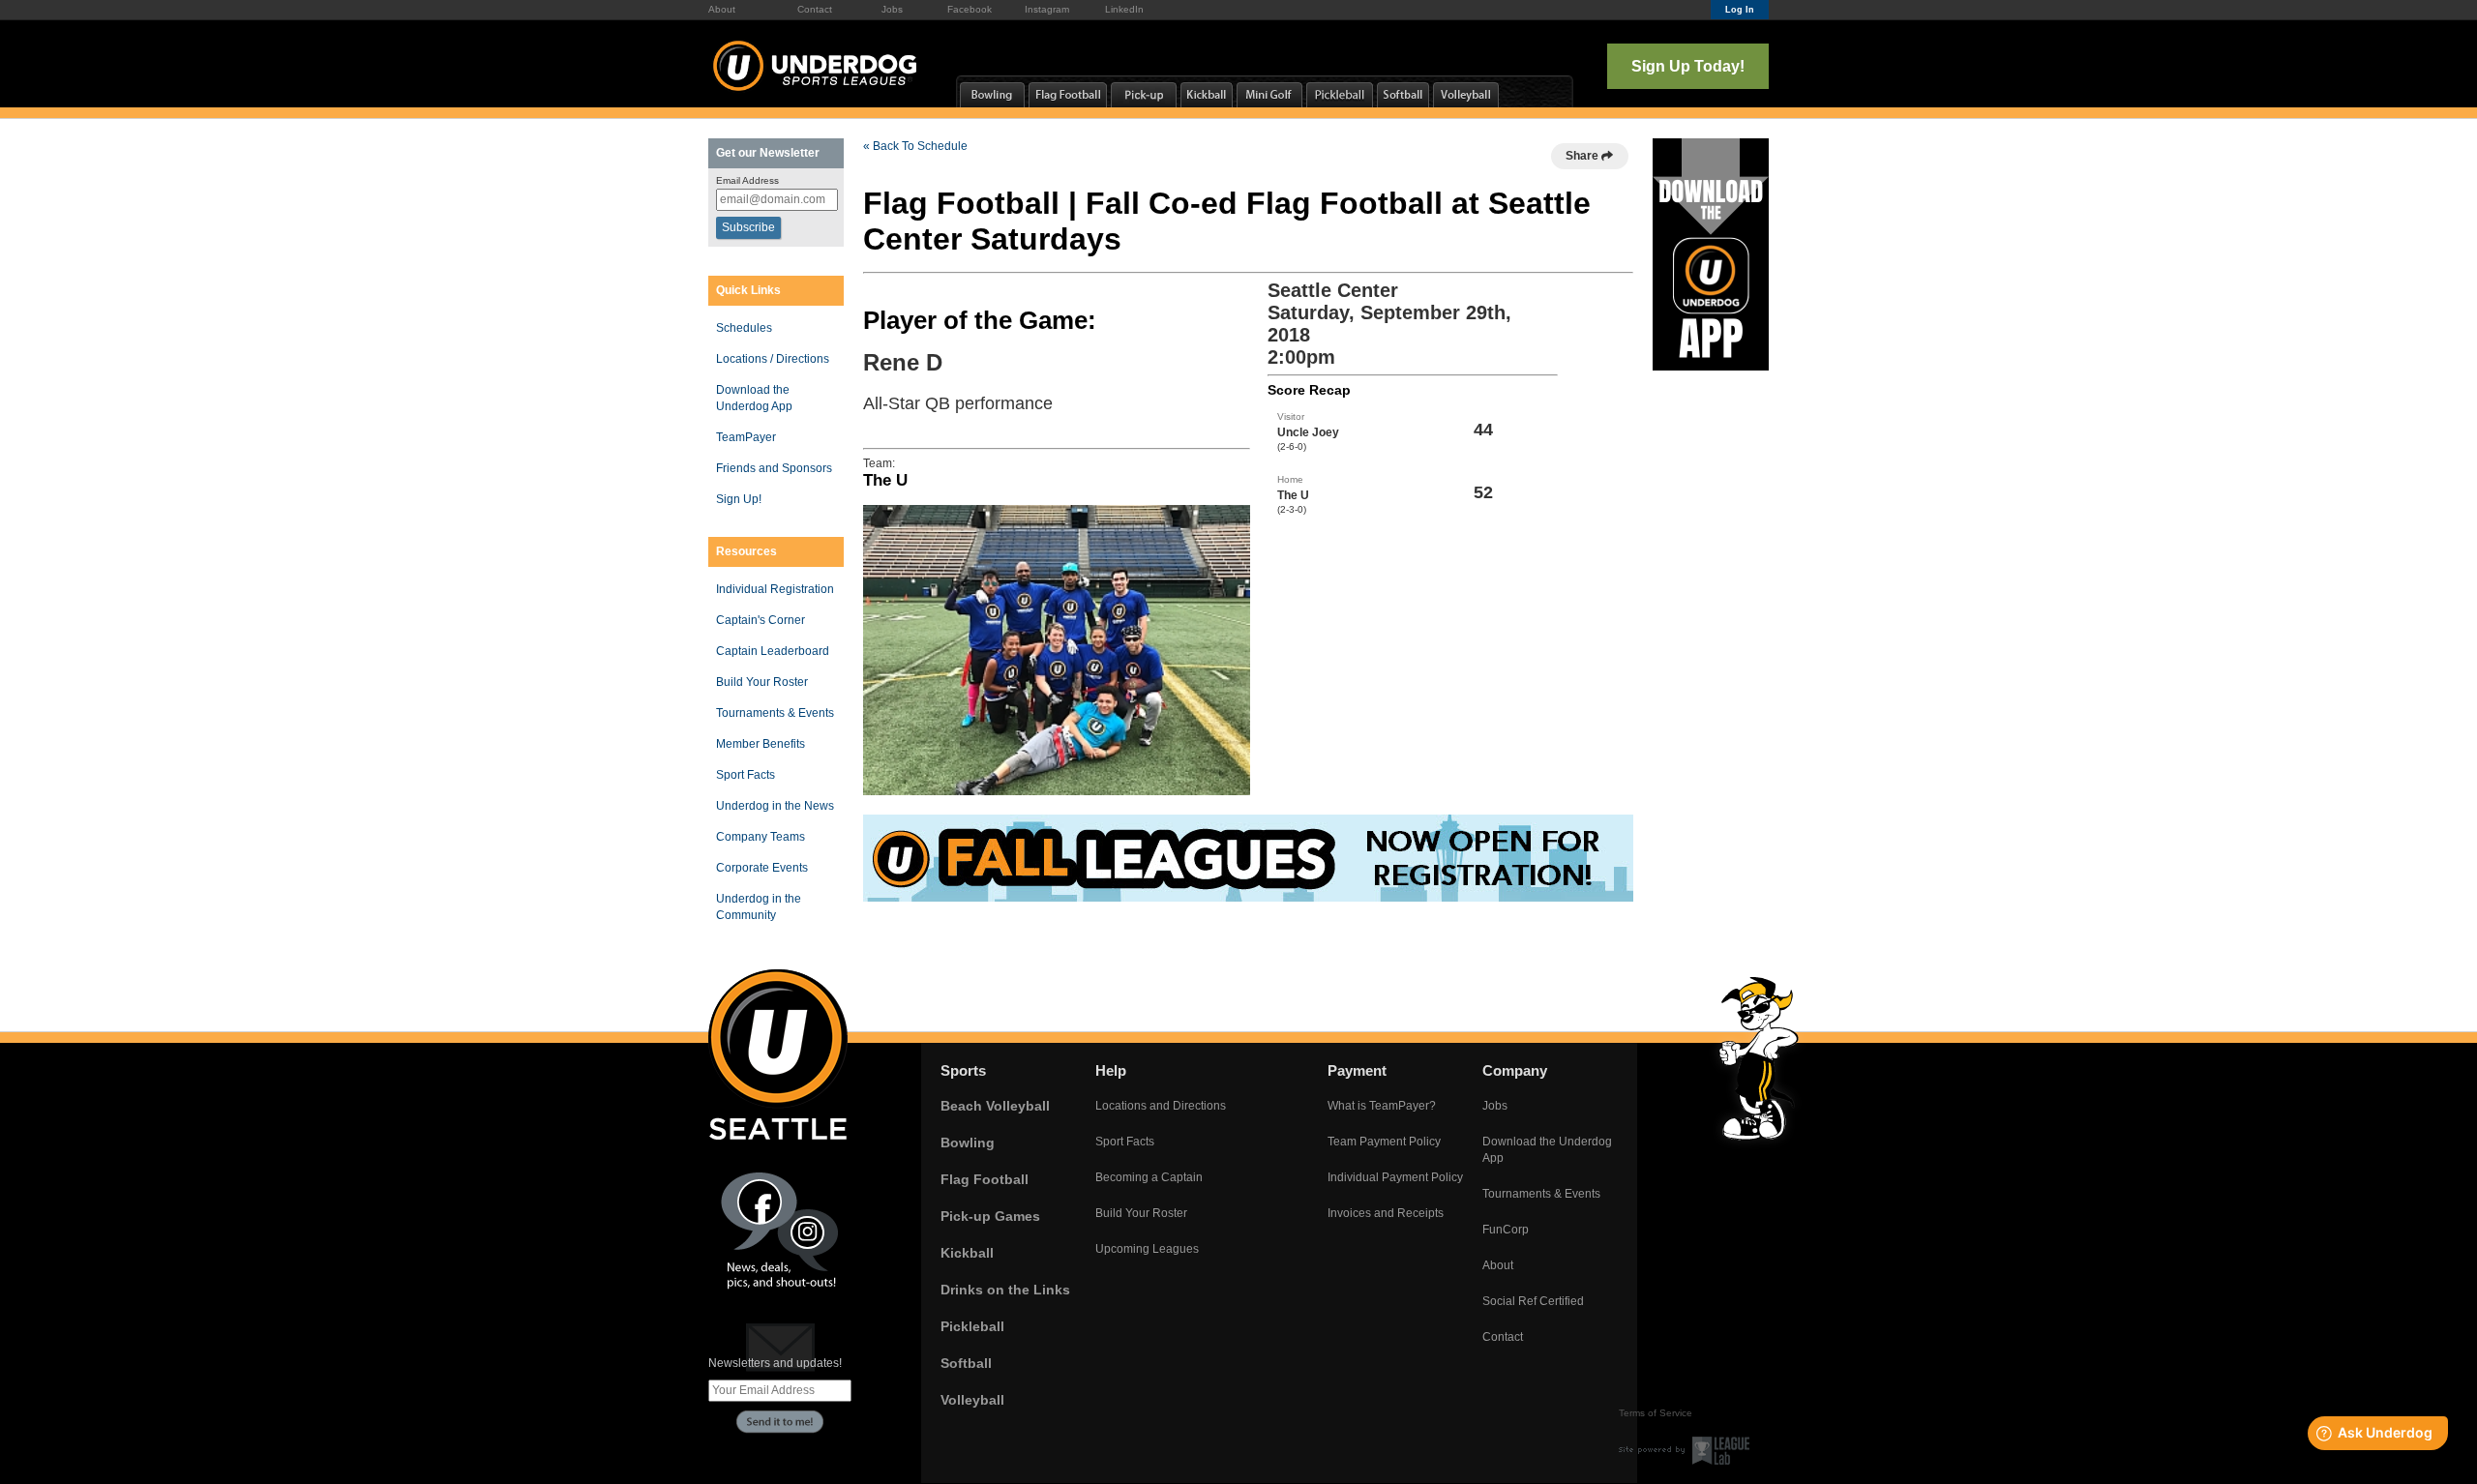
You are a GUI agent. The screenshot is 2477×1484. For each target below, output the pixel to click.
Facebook (970, 9)
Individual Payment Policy (1395, 1177)
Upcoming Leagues (1147, 1249)
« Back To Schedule (915, 146)
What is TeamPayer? (1382, 1106)
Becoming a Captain (1149, 1177)
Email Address (747, 180)
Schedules (744, 328)
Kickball (967, 1253)
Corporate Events (762, 868)
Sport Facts (746, 775)
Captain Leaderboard (773, 651)
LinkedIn (1124, 9)
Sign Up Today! (1688, 66)
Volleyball (972, 1400)
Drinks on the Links (1005, 1290)
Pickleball (972, 1326)
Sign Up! (739, 499)
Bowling (968, 1143)
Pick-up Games (990, 1216)
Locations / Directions (773, 359)
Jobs (892, 9)
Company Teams (761, 837)
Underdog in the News (775, 806)
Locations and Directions (1161, 1106)
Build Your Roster (762, 682)
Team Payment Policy (1384, 1142)
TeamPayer (746, 437)
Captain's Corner (761, 620)
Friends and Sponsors (774, 468)
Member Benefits (761, 744)
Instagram (1047, 9)
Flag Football (985, 1179)
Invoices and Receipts (1386, 1213)
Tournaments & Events (775, 713)
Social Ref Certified (1533, 1301)
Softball (966, 1363)
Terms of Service (1656, 1413)
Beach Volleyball (995, 1106)
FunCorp (1506, 1230)
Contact (815, 9)
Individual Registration (775, 589)
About (722, 9)
